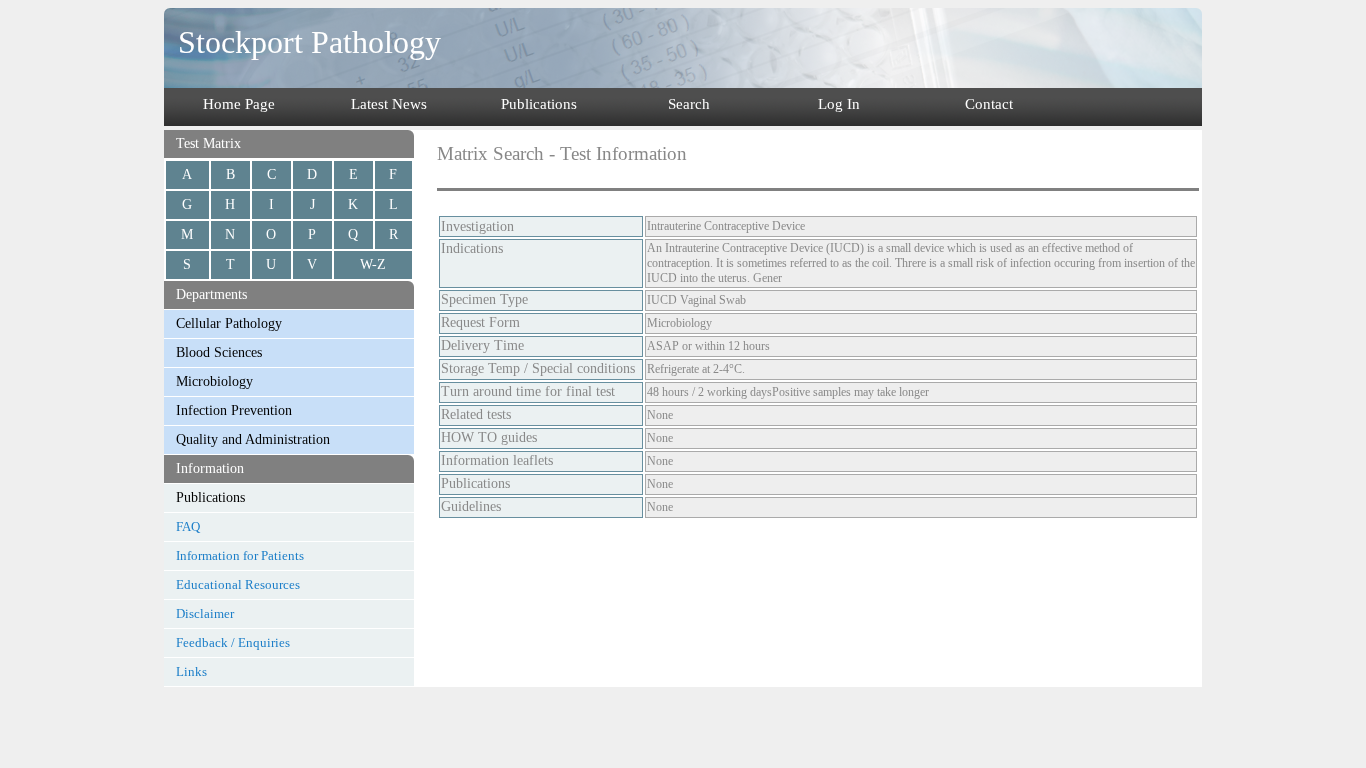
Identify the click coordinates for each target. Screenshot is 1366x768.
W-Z (373, 264)
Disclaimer (205, 613)
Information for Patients (240, 555)
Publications (539, 104)
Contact (989, 104)
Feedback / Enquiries (233, 642)
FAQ (188, 526)
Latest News (389, 104)
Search (689, 104)
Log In (839, 104)
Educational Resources (238, 584)
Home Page (239, 104)
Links (191, 671)
